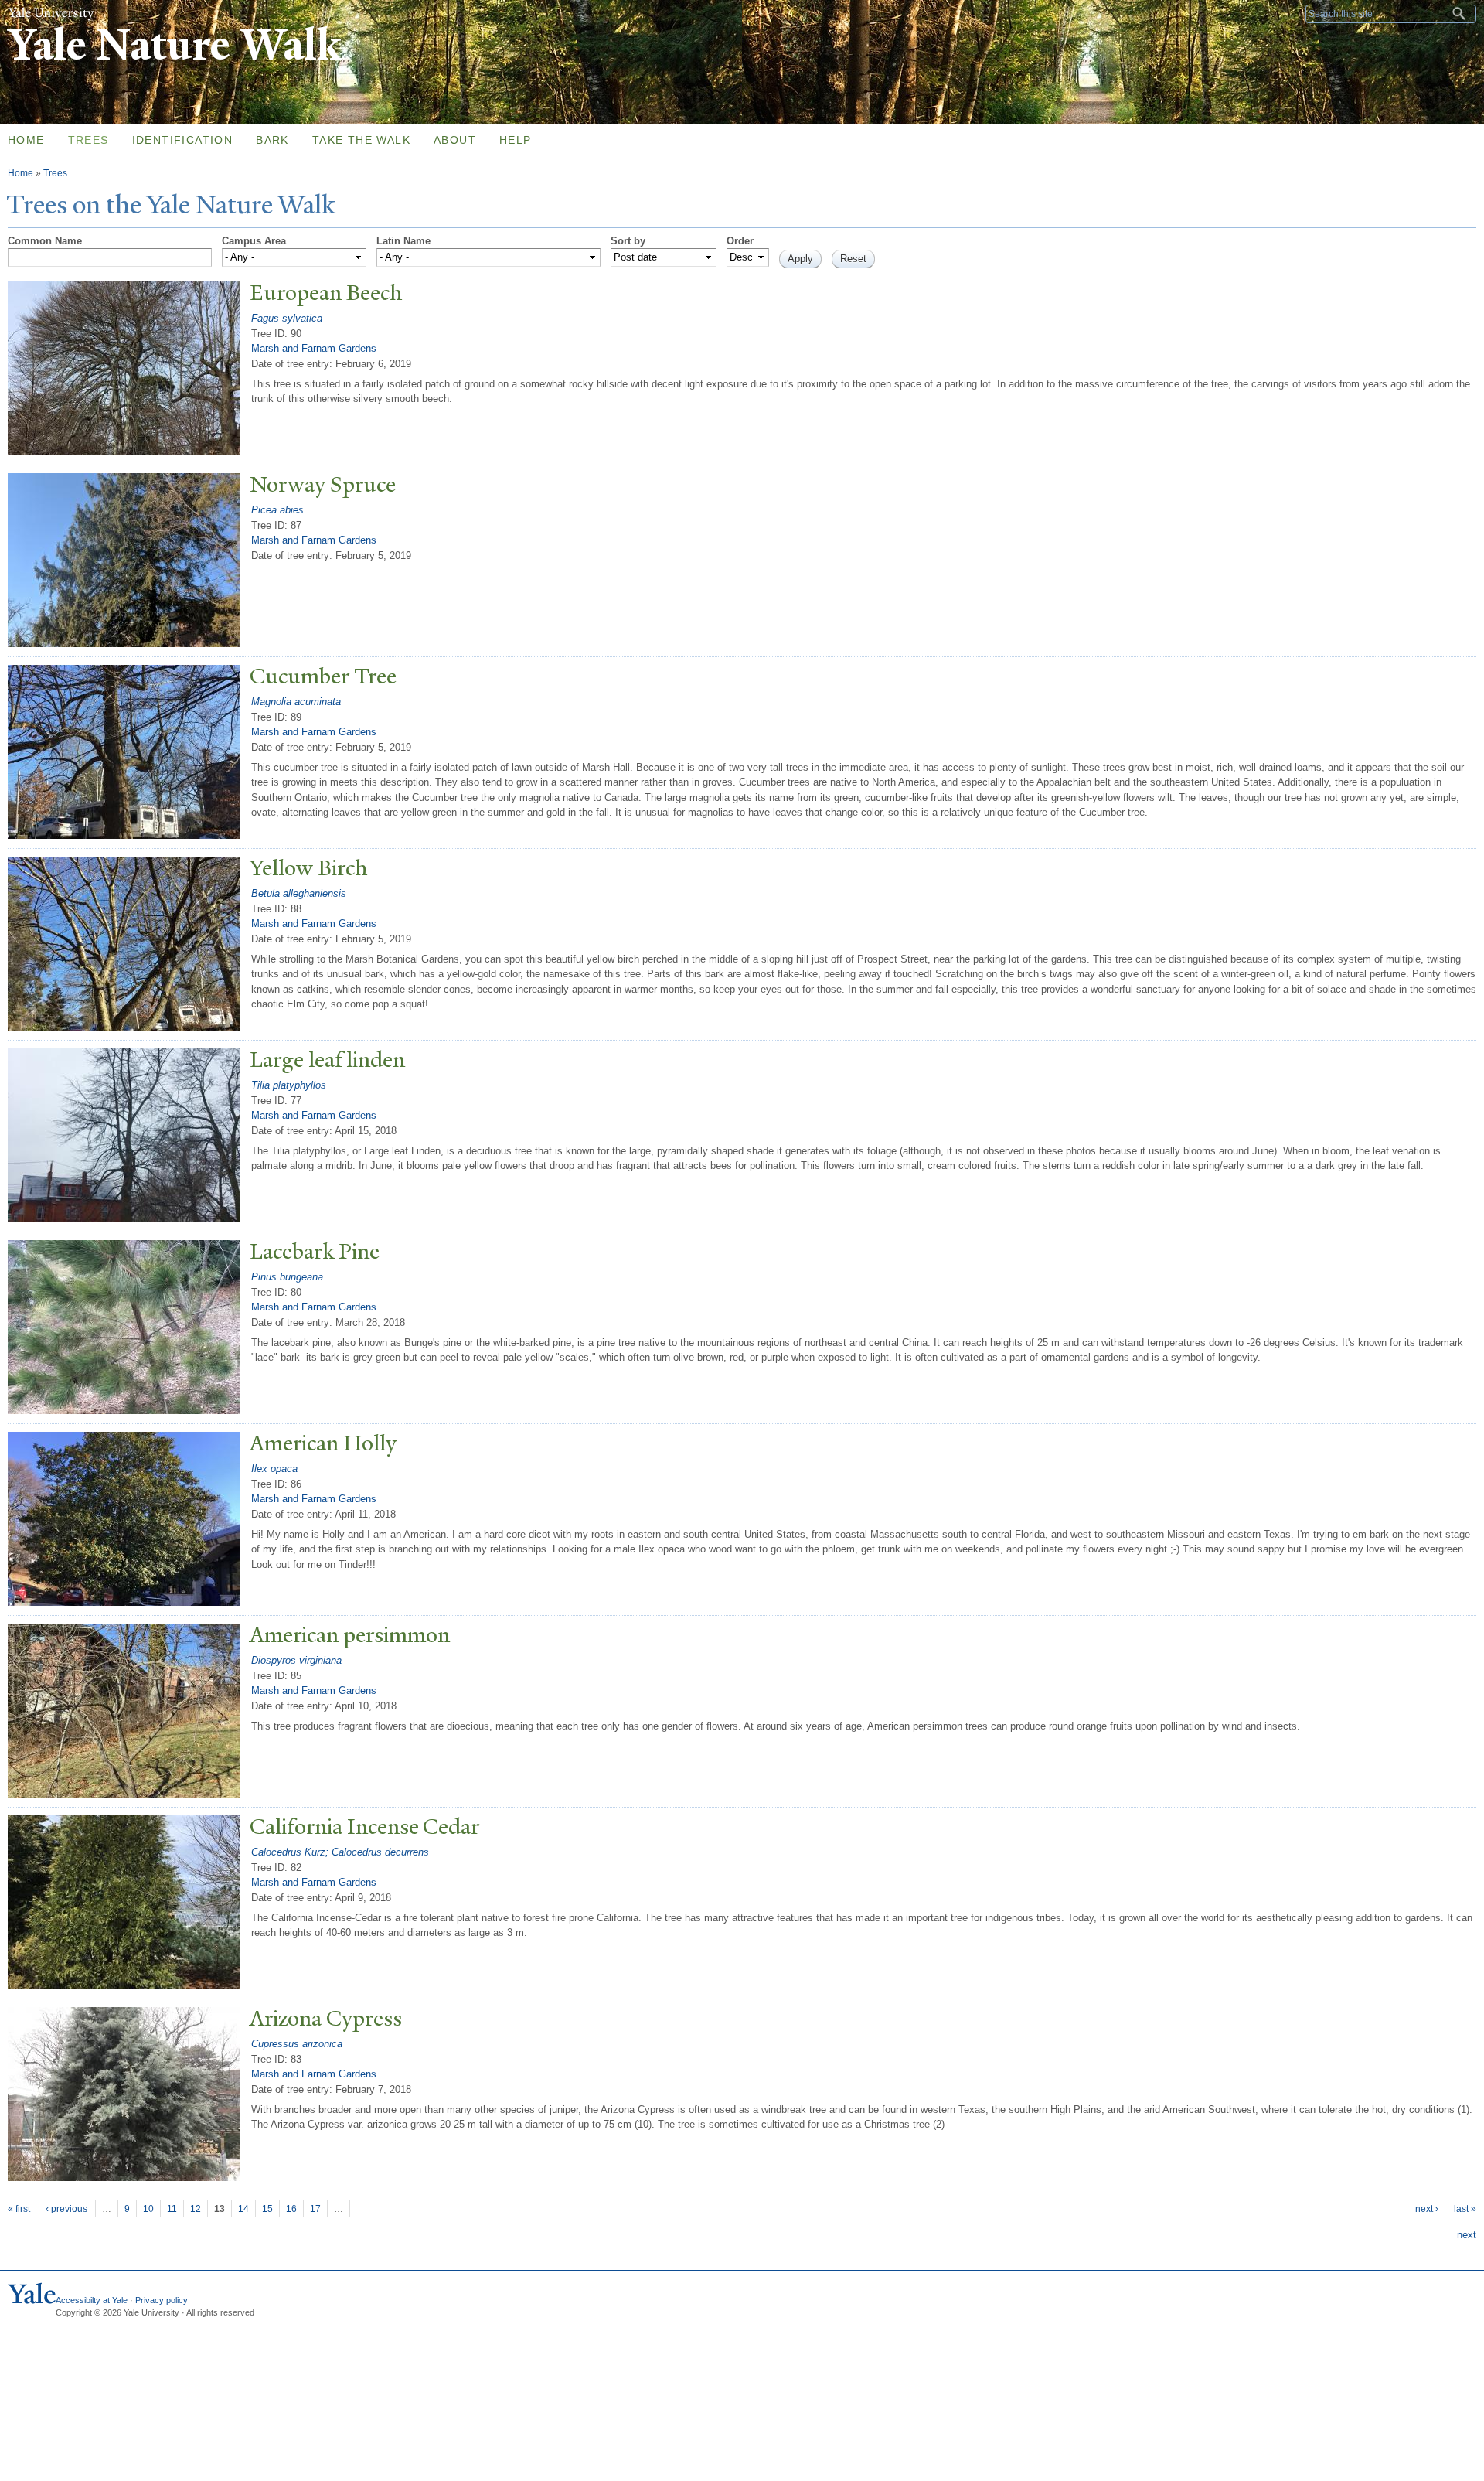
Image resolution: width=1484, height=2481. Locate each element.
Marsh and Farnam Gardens (314, 348)
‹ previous (66, 2209)
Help (516, 140)
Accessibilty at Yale (92, 2300)
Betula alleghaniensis (299, 893)
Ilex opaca (274, 1469)
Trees (88, 140)
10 (148, 2209)
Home (20, 173)
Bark (272, 140)
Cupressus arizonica (297, 2044)
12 (196, 2209)
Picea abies (277, 510)
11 (172, 2209)
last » (1465, 2209)
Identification (183, 140)
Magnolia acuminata (296, 702)
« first (19, 2209)
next (1467, 2235)
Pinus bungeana (287, 1277)
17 (315, 2209)
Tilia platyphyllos (289, 1085)
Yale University (51, 13)
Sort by (628, 241)
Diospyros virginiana (296, 1660)
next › (1427, 2209)
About (455, 140)
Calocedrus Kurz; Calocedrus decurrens (340, 1852)
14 (243, 2209)
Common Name (45, 241)
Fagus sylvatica (287, 318)
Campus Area (254, 241)
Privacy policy (162, 2300)
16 (291, 2209)
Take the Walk (361, 140)
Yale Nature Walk (174, 45)
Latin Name (403, 241)
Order (740, 241)
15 (267, 2209)
